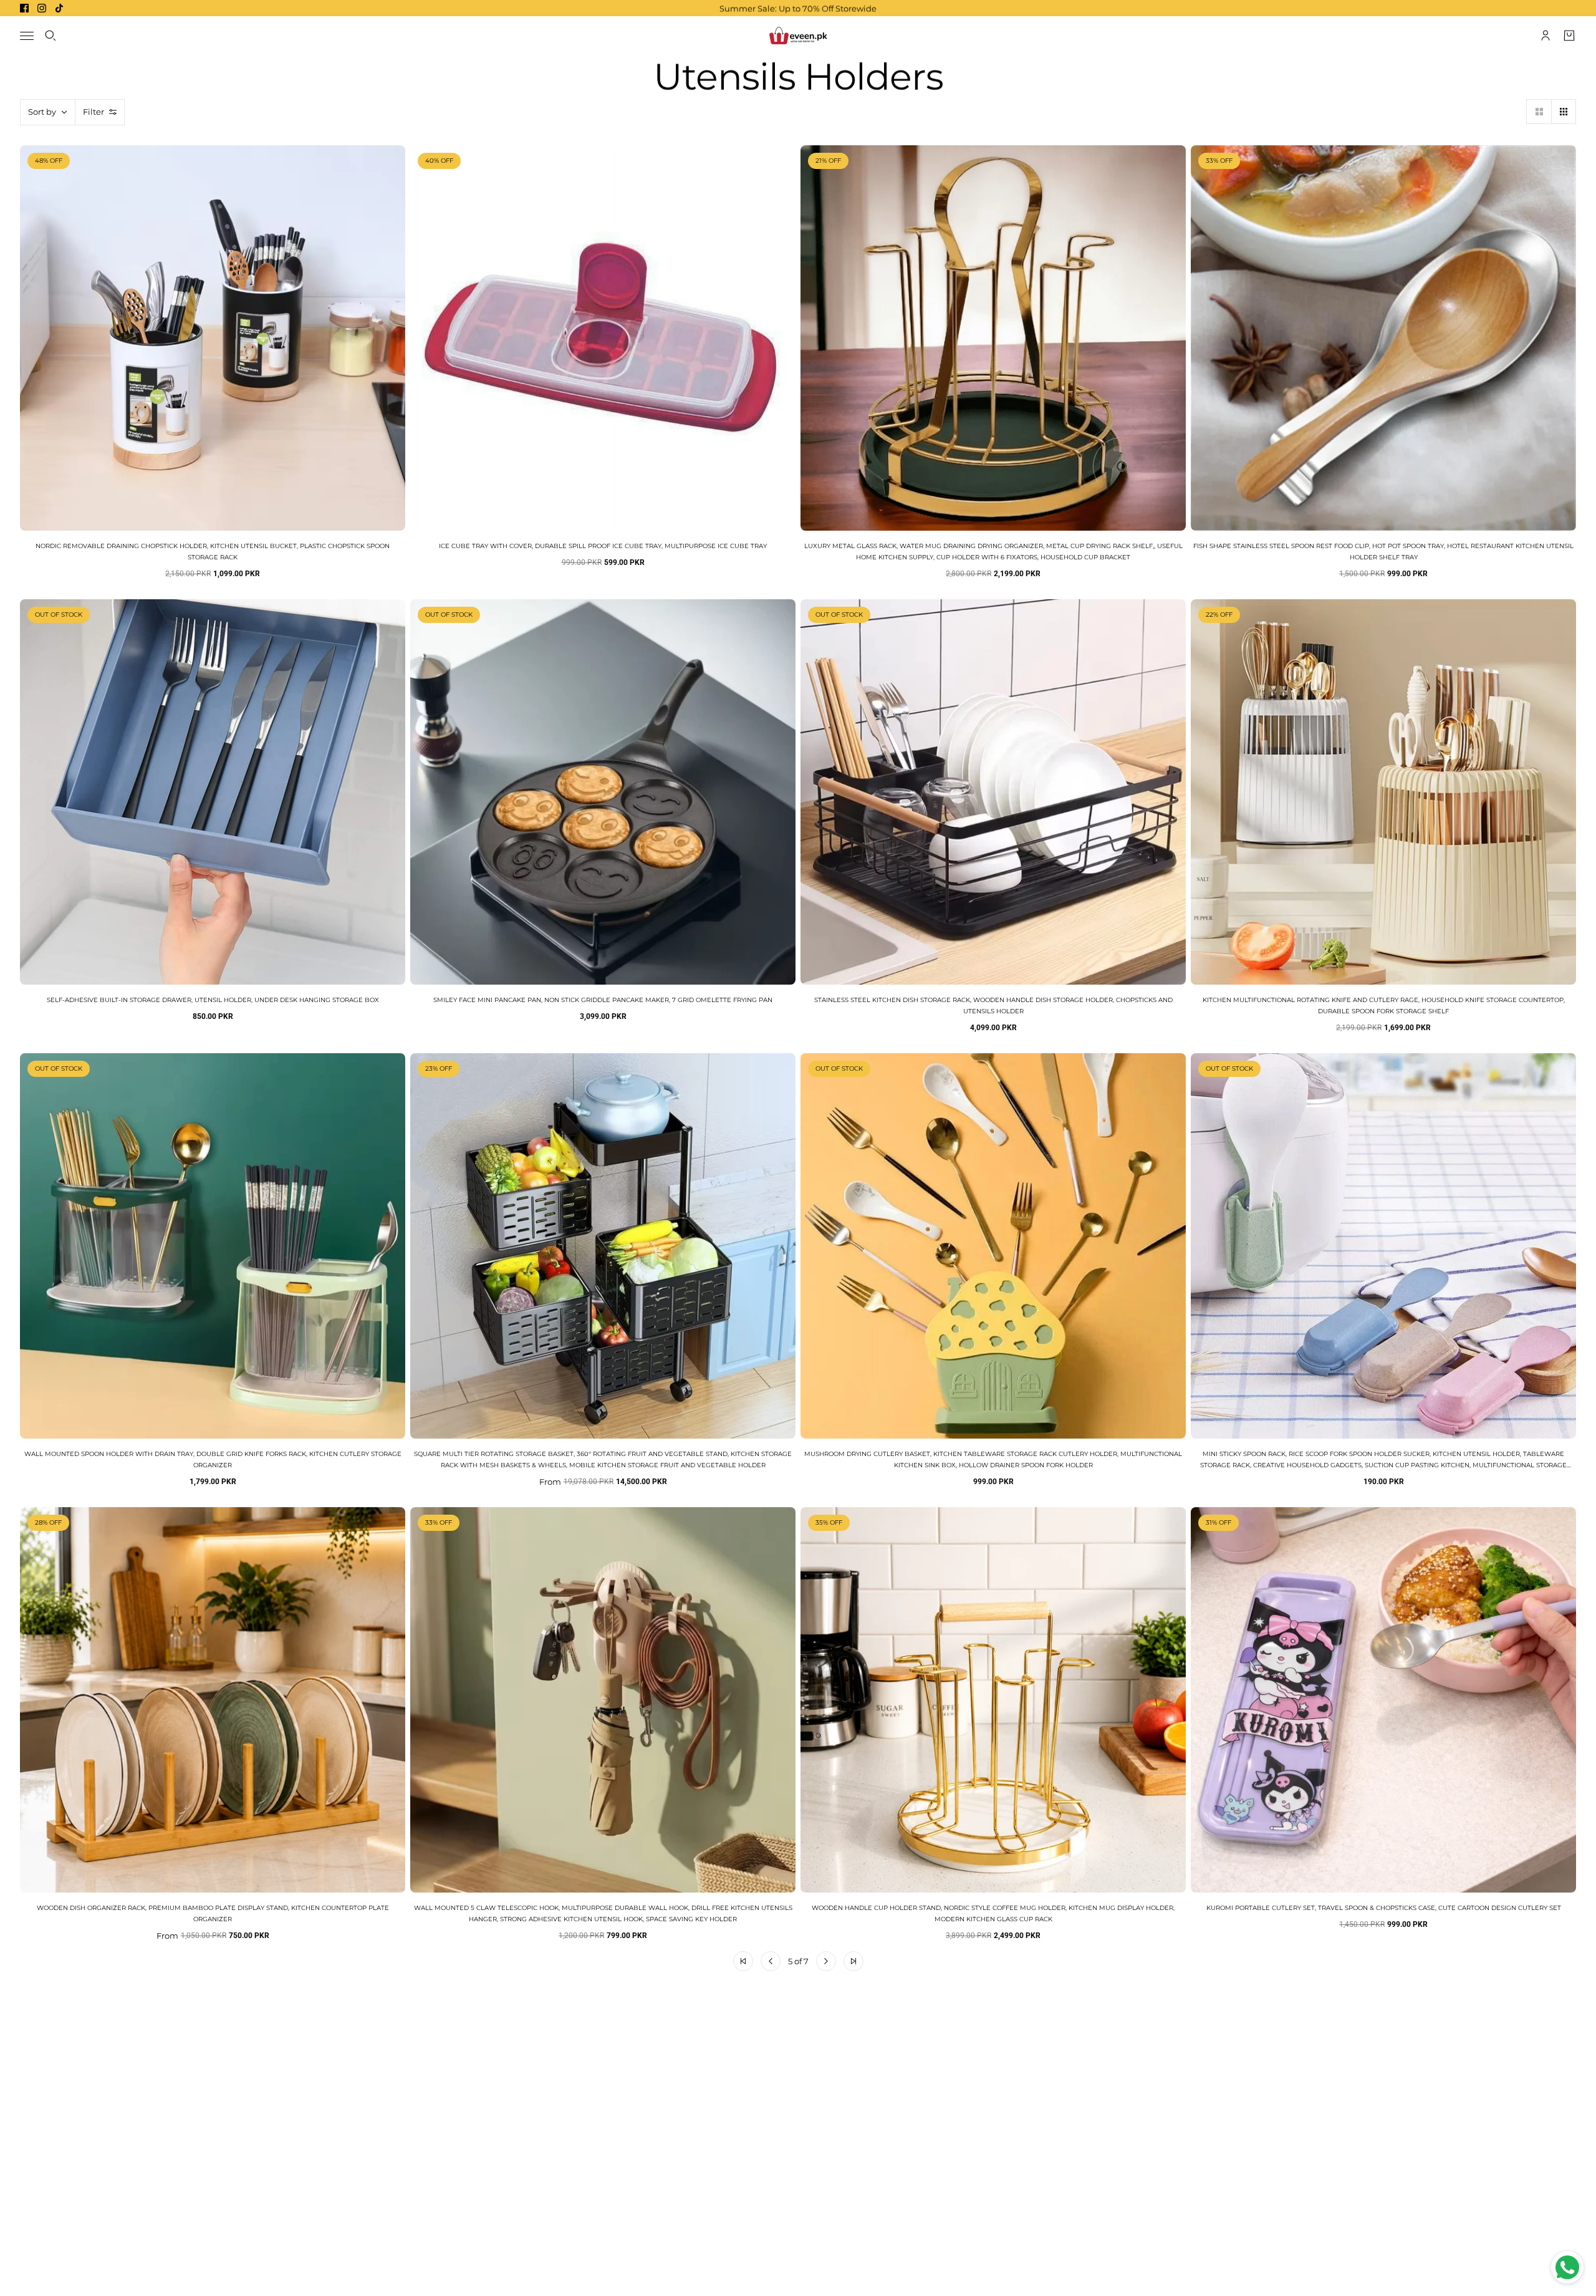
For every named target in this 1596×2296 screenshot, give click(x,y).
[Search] (50, 36)
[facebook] (24, 8)
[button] (1539, 112)
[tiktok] (59, 8)
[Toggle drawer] (27, 36)
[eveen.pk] (798, 36)
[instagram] (42, 8)
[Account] (1546, 36)
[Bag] (1569, 36)
